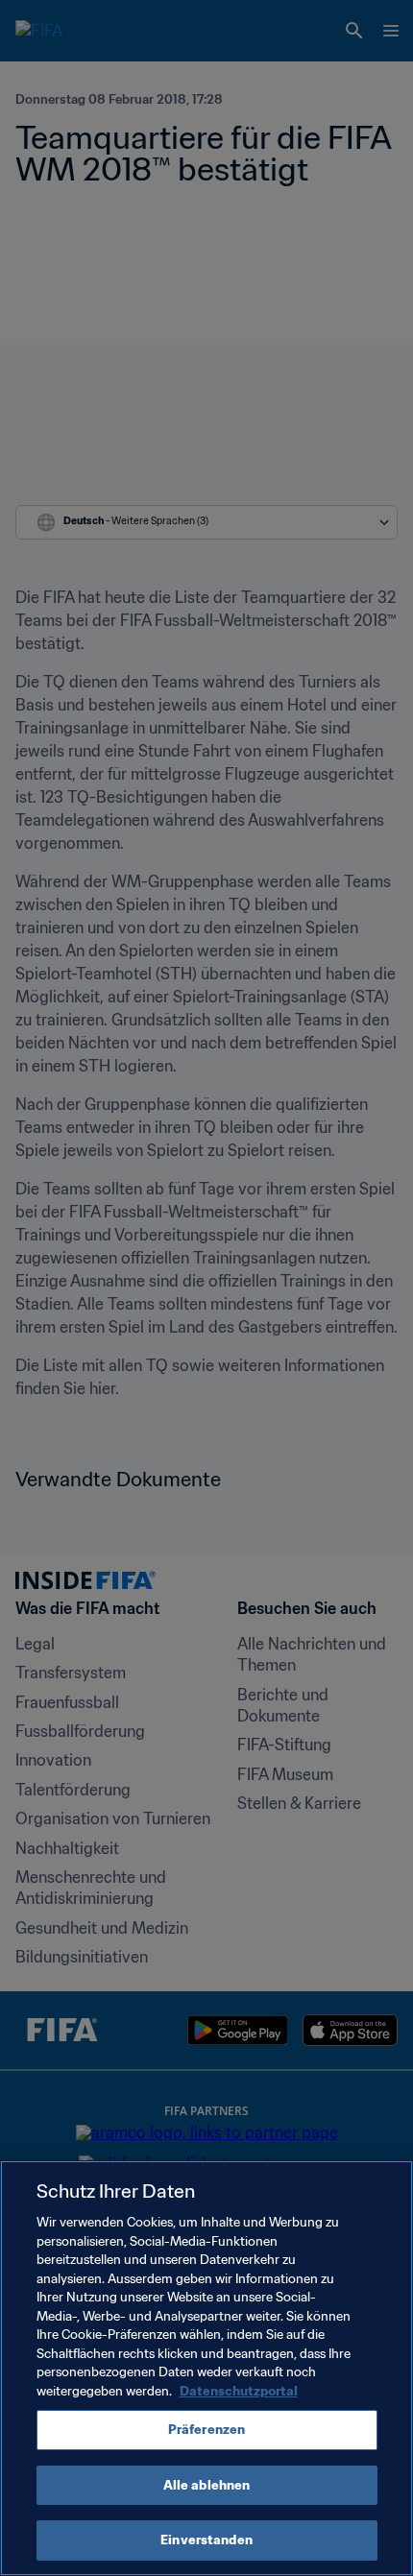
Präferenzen (206, 2430)
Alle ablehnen (207, 2485)
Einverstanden (206, 2540)
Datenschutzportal (239, 2391)
